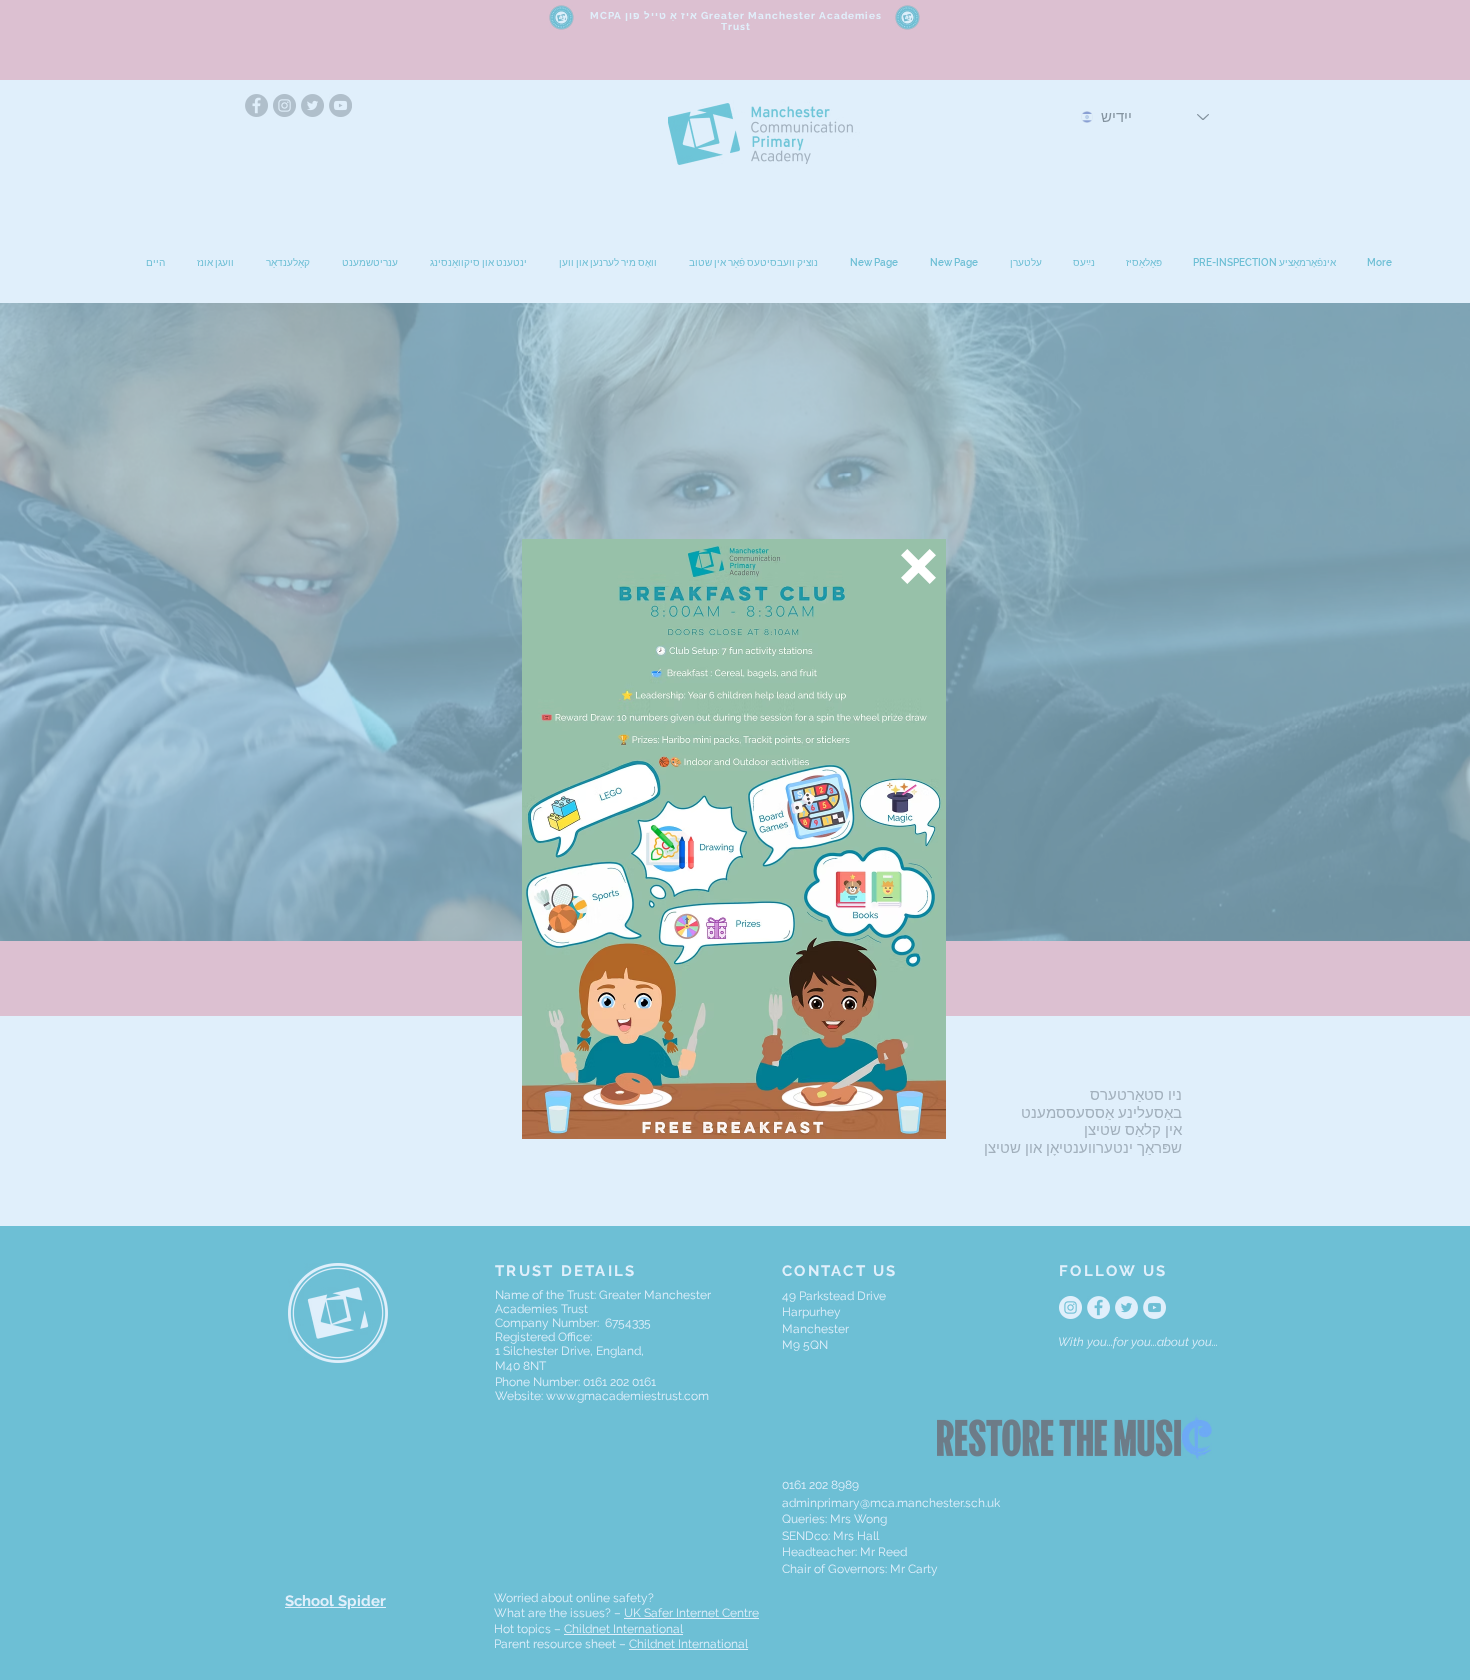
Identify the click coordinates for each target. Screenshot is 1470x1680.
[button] (918, 566)
